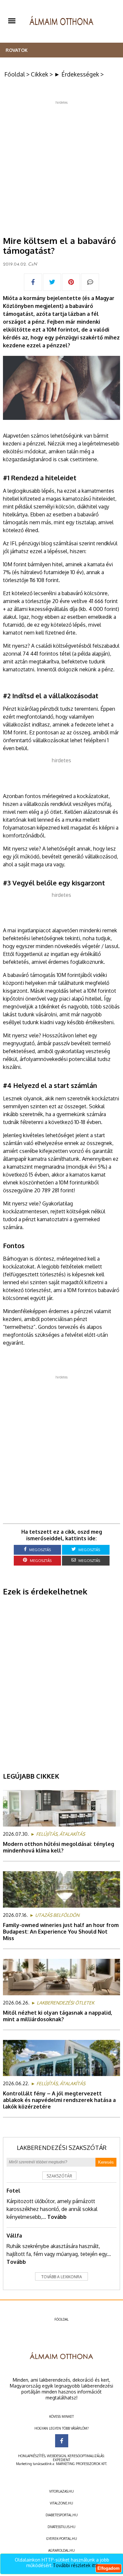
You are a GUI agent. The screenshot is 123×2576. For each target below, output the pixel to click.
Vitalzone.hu (61, 2503)
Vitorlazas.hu (61, 2491)
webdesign (56, 2456)
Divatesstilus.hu (61, 2527)
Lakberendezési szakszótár (62, 2148)
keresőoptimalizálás (86, 2456)
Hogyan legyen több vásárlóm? (61, 2428)
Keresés (106, 2162)
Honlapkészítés (32, 2456)
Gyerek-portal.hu (62, 2539)
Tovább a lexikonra (62, 2277)
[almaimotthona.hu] (61, 21)
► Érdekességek (77, 74)
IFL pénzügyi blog (31, 543)
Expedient (61, 2460)
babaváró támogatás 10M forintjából (50, 975)
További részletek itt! (75, 2565)
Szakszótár (59, 2176)
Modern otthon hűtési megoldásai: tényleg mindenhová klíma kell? (59, 1847)
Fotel (13, 2191)
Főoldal (15, 74)
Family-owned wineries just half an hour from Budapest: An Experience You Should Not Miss (61, 1932)
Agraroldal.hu (61, 2550)
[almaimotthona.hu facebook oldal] (62, 2441)
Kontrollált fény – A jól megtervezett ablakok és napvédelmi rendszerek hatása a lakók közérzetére (59, 2100)
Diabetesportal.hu (62, 2515)
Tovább (57, 2217)
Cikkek (40, 74)
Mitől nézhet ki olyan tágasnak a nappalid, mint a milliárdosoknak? (58, 2016)
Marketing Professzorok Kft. (82, 2464)
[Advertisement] (61, 166)
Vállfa (14, 2236)
